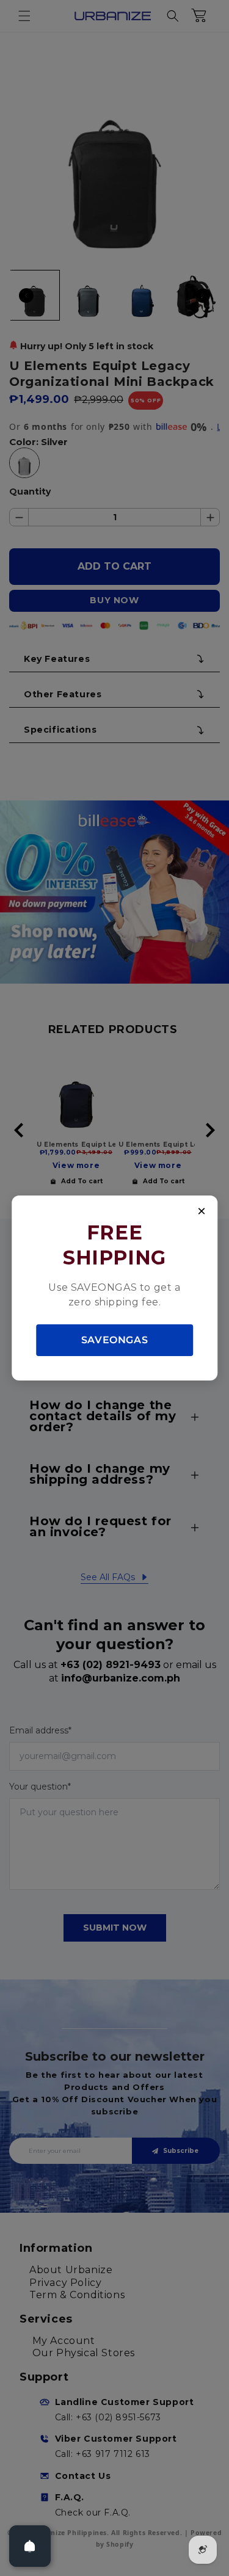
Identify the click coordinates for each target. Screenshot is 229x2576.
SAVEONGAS (114, 1340)
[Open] (30, 2546)
